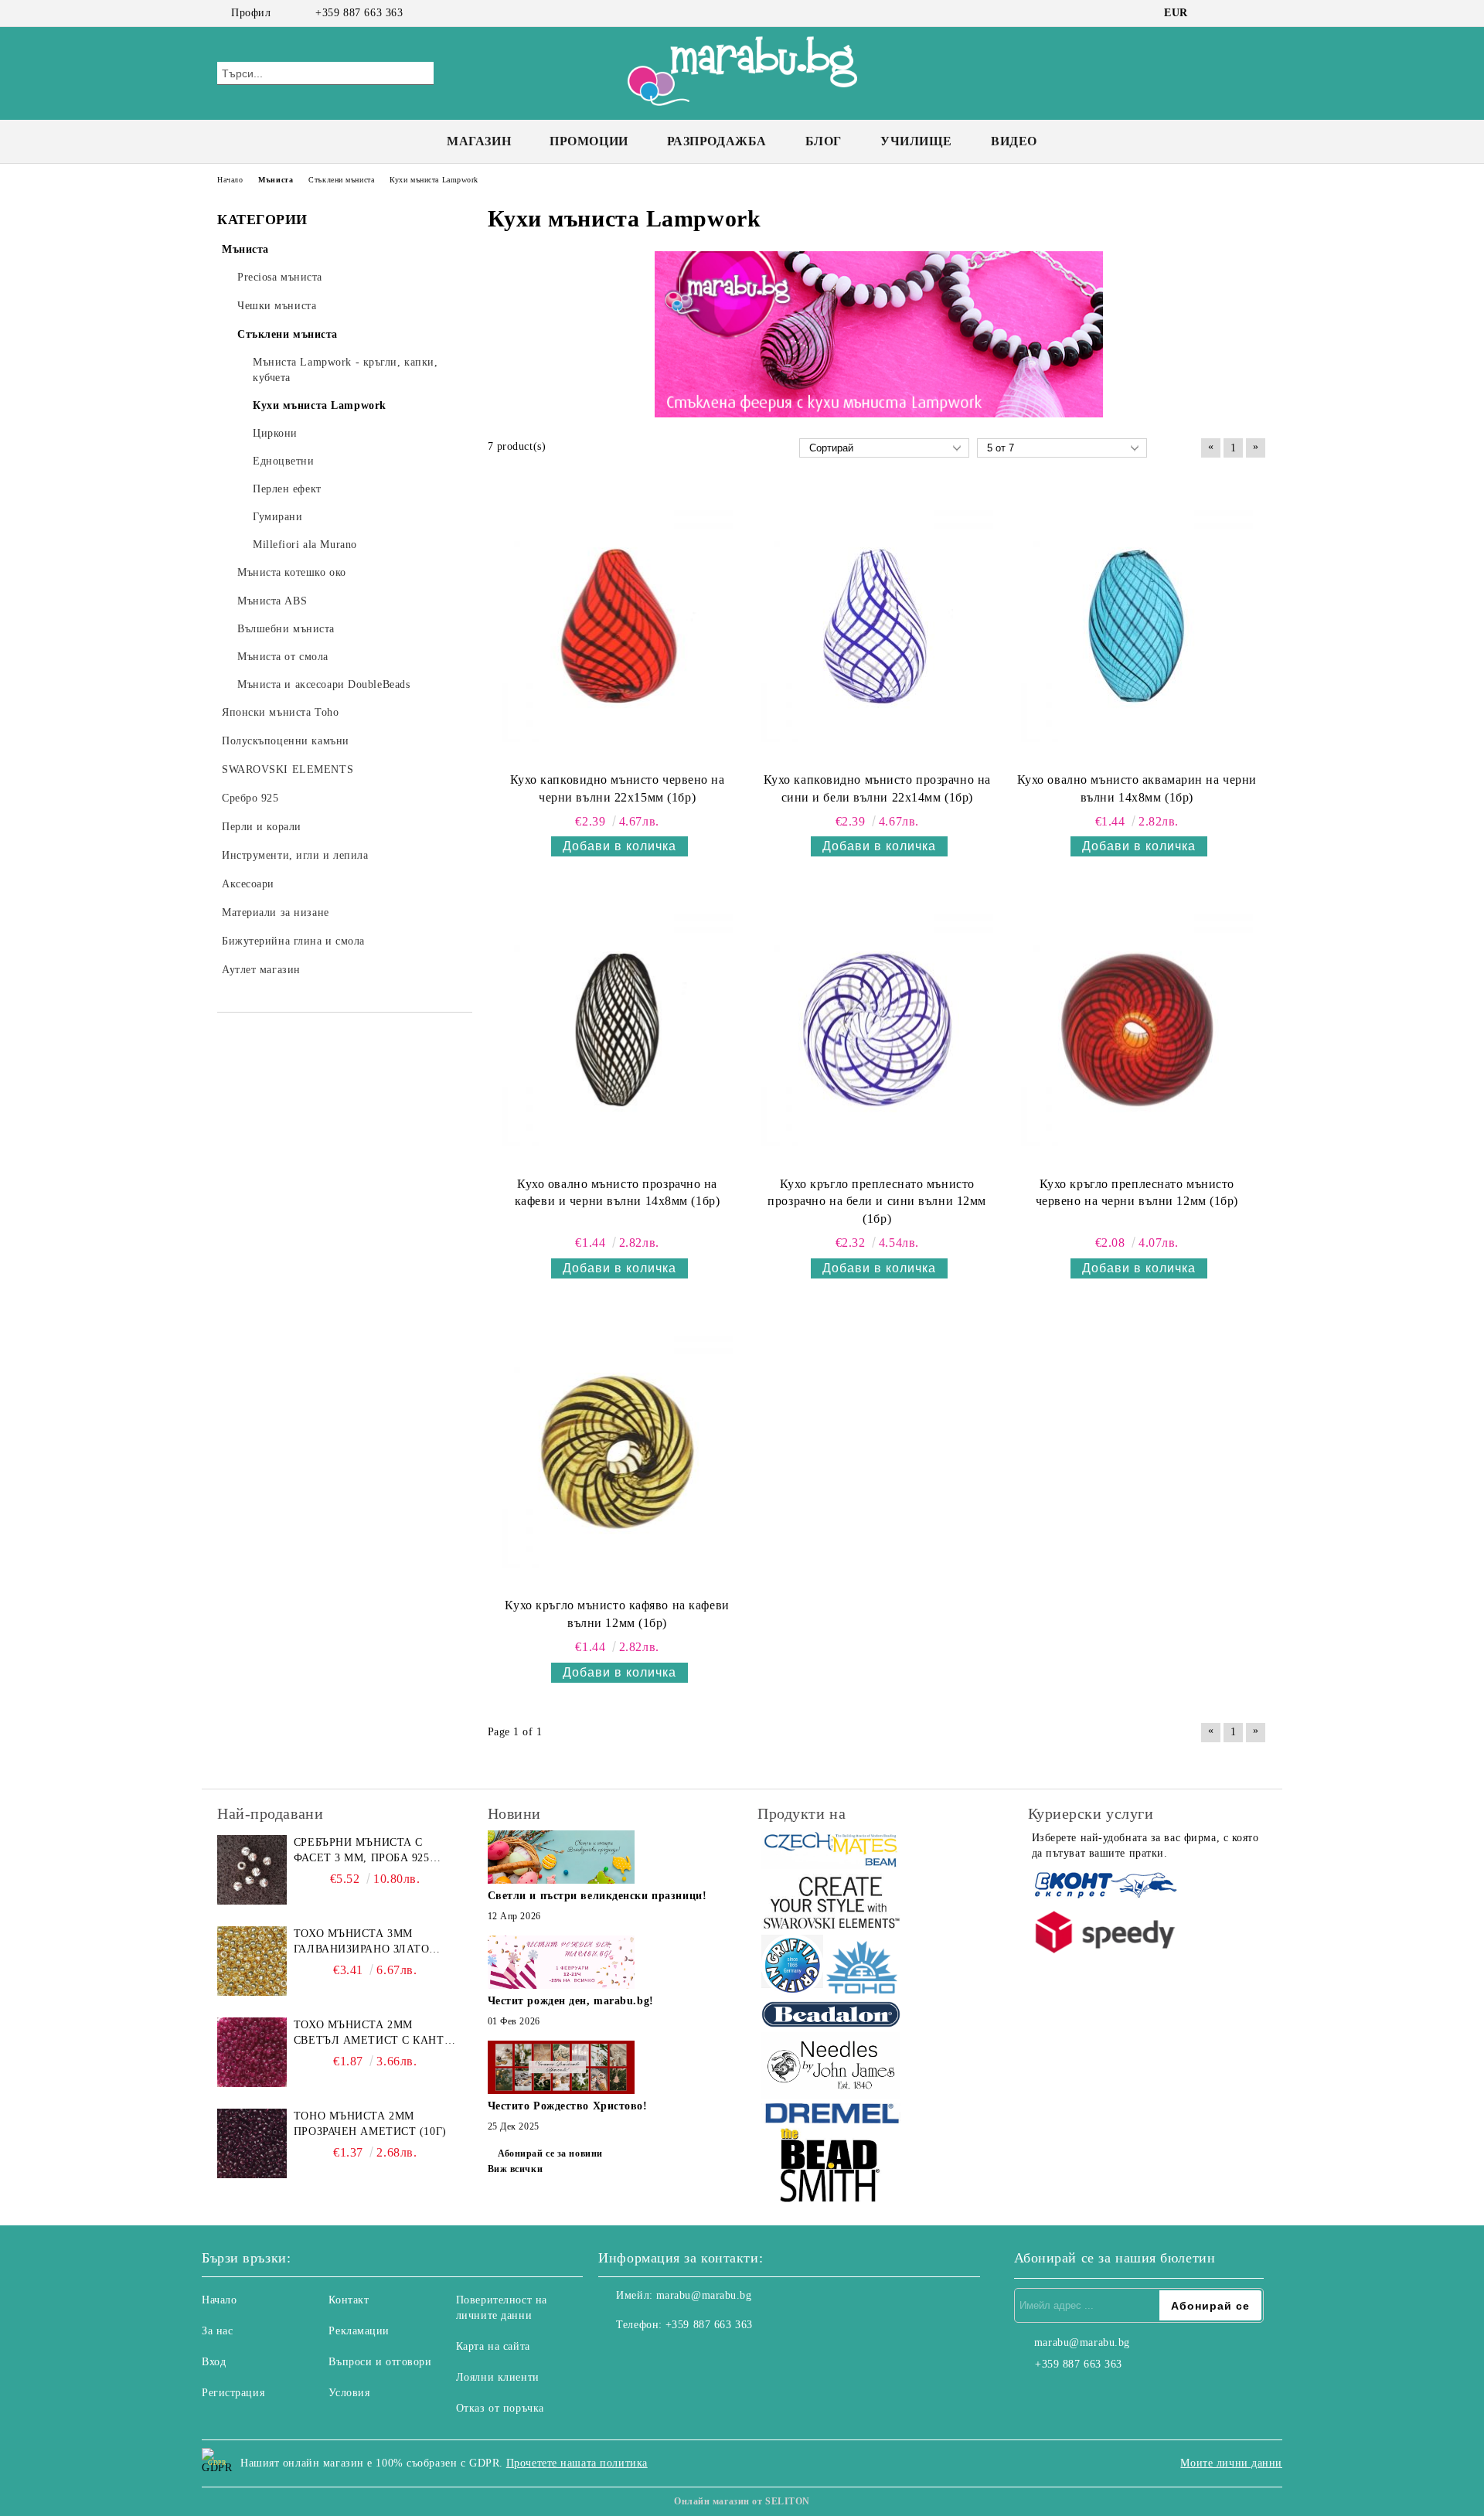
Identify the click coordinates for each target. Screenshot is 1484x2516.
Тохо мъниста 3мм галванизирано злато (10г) (362, 1942)
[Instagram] (1235, 13)
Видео (1014, 141)
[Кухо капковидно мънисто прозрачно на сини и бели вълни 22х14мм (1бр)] (877, 626)
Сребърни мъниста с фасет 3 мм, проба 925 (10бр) (362, 1851)
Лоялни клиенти (498, 2377)
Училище (916, 141)
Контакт (349, 2300)
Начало (219, 2300)
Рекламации (359, 2331)
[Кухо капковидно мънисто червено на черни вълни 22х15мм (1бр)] (618, 626)
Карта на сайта (493, 2346)
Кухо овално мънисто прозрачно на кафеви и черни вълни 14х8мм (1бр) (617, 1193)
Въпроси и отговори (380, 2362)
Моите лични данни (1231, 2463)
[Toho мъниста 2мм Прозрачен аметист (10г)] (252, 2143)
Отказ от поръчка (500, 2408)
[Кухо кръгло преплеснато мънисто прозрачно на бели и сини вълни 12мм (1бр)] (877, 1030)
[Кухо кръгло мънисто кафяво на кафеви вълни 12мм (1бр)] (618, 1452)
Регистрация (233, 2393)
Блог (824, 141)
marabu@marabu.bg (704, 2295)
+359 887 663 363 (359, 13)
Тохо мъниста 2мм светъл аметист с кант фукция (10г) (369, 2034)
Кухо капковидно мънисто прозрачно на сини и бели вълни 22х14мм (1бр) (877, 788)
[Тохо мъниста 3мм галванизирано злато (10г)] (252, 1961)
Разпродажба (717, 141)
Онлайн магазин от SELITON (742, 2501)
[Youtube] (679, 2356)
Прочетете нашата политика (577, 2463)
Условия (349, 2393)
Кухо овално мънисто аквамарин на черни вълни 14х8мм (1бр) (1137, 788)
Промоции (589, 141)
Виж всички (516, 2169)
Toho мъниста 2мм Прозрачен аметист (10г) (370, 2124)
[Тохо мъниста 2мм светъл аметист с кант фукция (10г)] (252, 2052)
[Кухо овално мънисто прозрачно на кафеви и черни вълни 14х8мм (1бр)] (618, 1030)
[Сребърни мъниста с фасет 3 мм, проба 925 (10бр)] (252, 1870)
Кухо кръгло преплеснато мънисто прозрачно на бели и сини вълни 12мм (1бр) (877, 1202)
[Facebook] (1212, 13)
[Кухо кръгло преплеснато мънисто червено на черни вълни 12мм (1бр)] (1137, 1030)
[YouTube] (1258, 13)
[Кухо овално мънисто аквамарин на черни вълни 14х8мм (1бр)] (1137, 626)
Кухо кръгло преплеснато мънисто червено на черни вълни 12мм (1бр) (1137, 1193)
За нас (217, 2331)
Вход (214, 2362)
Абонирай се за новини (550, 2153)
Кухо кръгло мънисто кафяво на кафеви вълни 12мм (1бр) (617, 1614)
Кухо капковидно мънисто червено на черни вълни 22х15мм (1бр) (618, 788)
